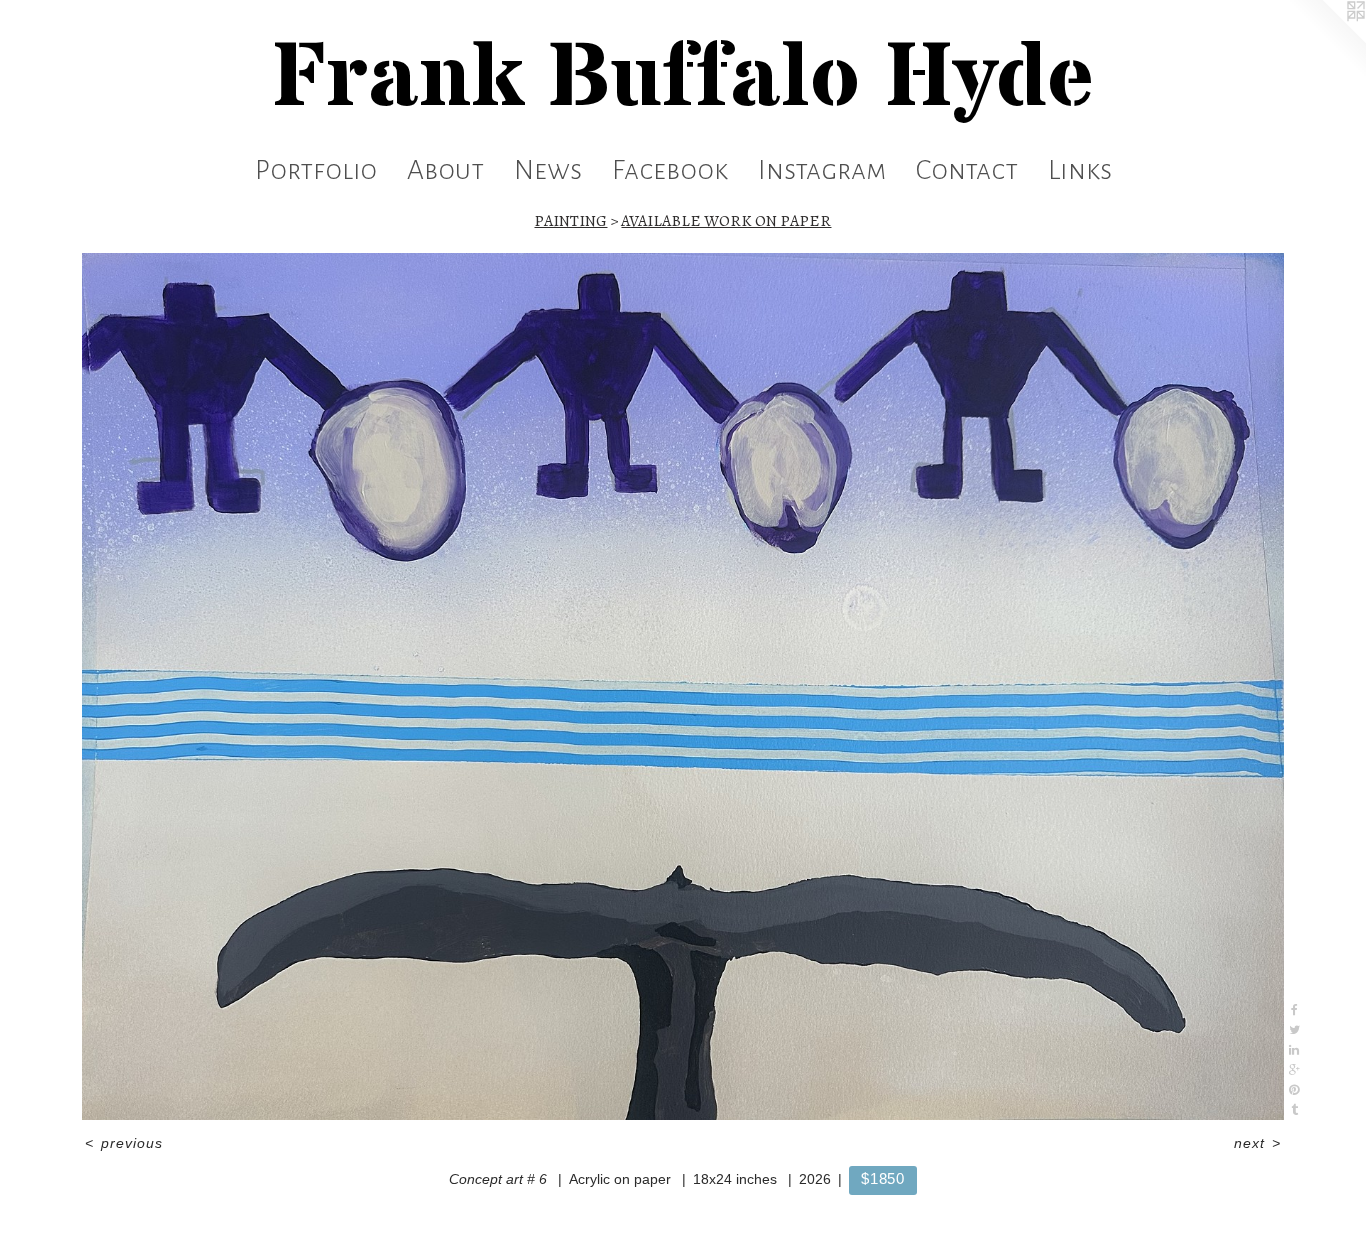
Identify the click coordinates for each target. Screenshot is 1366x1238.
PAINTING (570, 221)
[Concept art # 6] (683, 686)
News (548, 170)
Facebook (670, 170)
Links (1080, 170)
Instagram (822, 170)
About (445, 170)
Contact (967, 170)
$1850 (883, 1178)
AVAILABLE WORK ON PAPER (726, 221)
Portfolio (316, 170)
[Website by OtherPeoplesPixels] (1326, 40)
